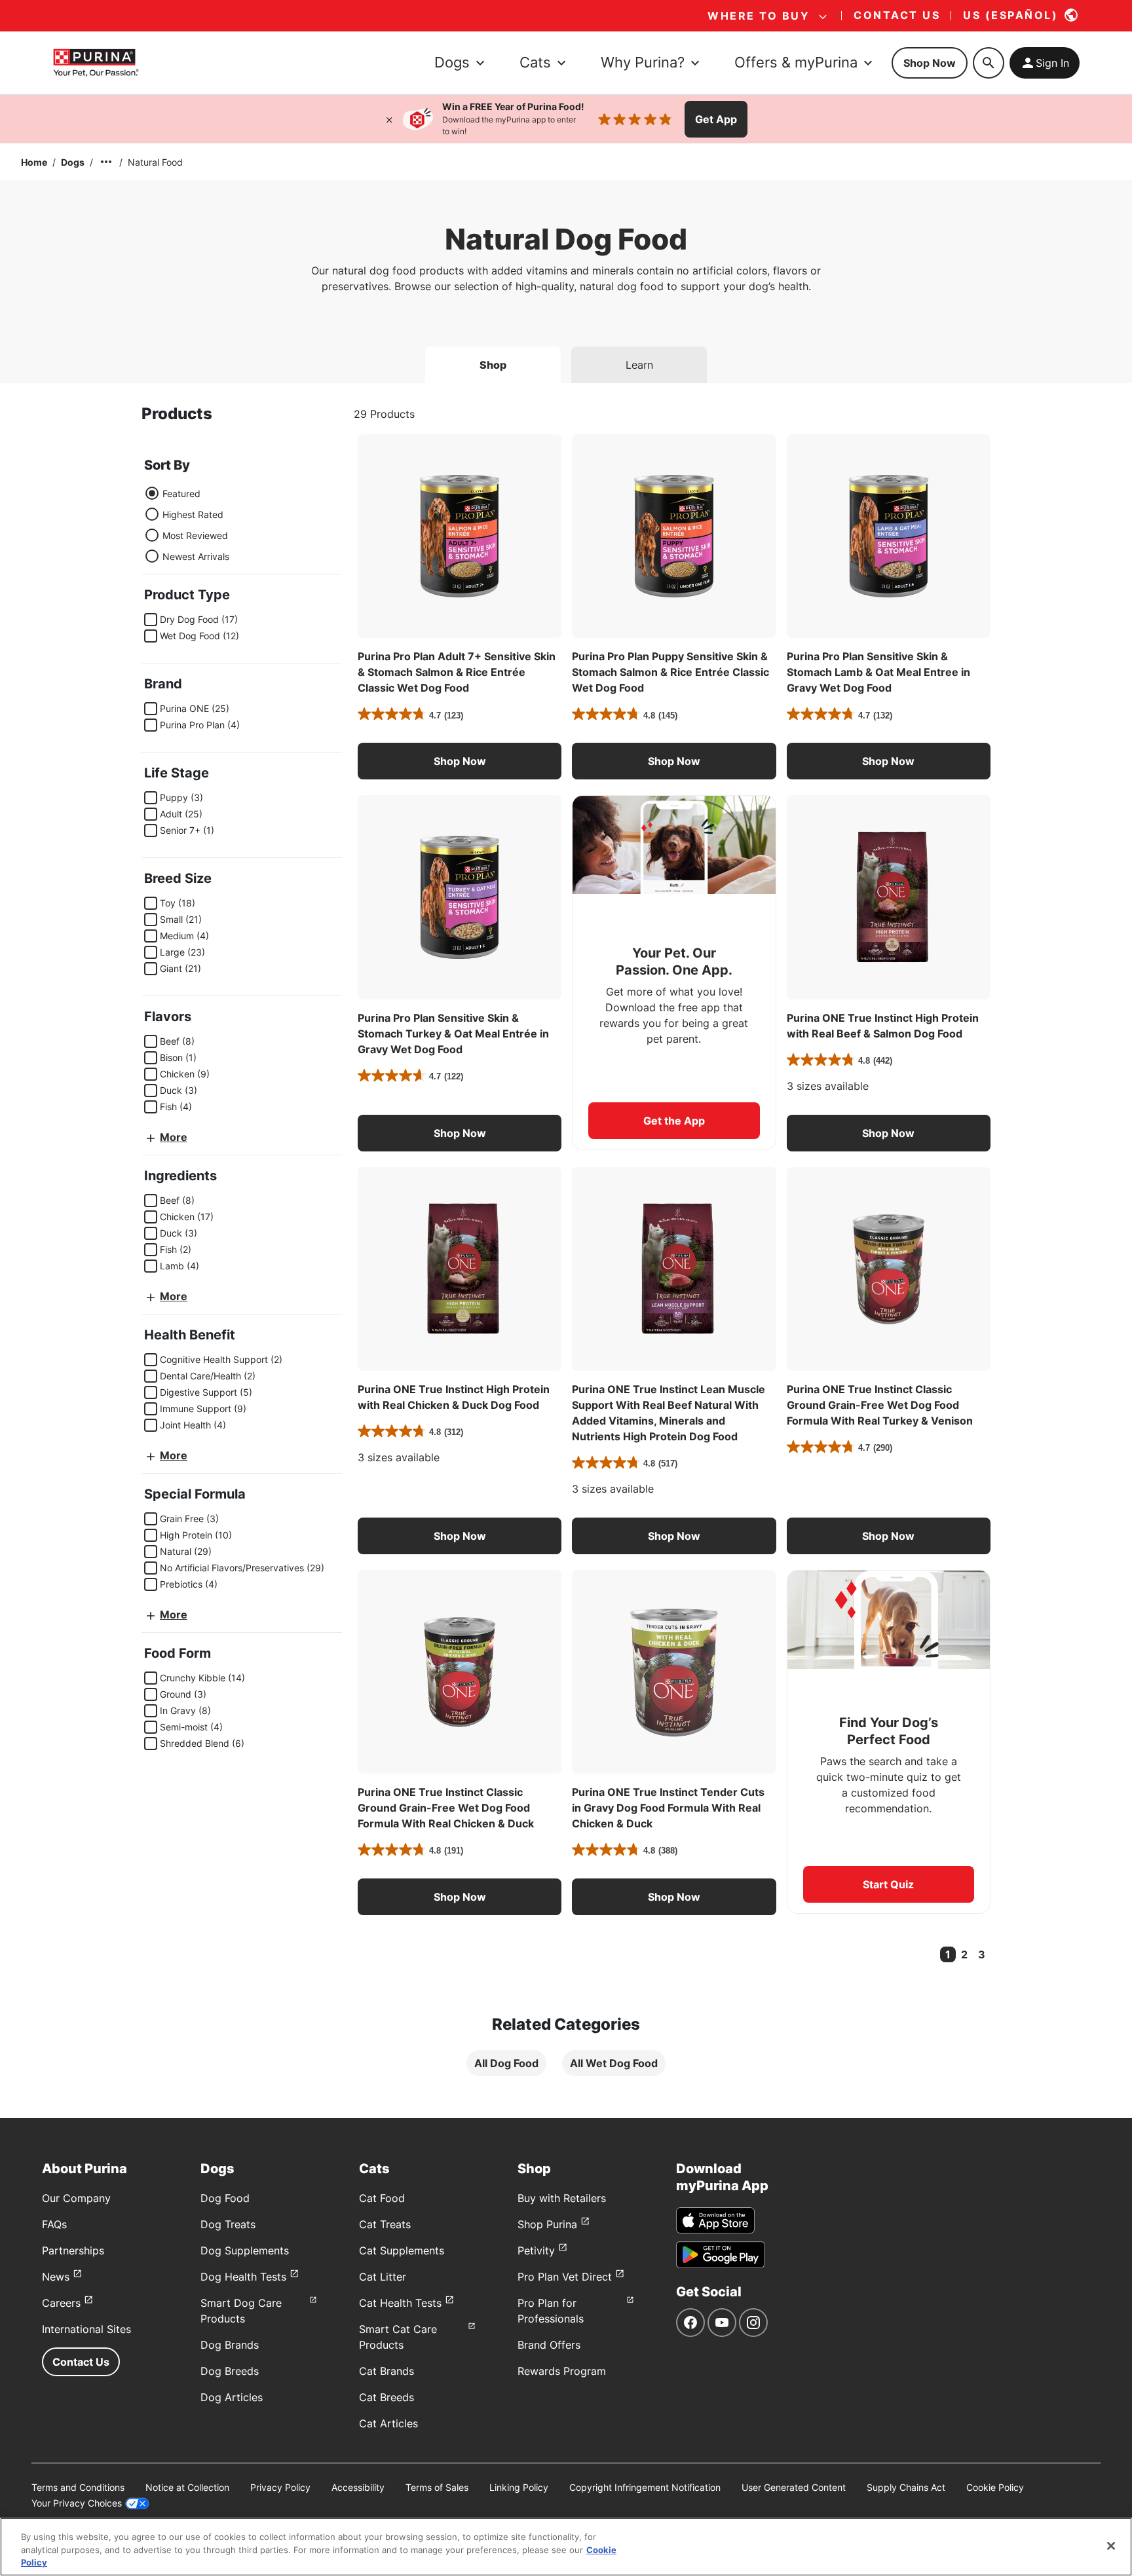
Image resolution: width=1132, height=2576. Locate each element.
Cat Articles (388, 2423)
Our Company (76, 2198)
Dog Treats (228, 2224)
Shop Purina (547, 2224)
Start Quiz (888, 1884)
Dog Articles (232, 2397)
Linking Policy (519, 2487)
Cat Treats (385, 2224)
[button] (460, 761)
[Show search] (989, 63)
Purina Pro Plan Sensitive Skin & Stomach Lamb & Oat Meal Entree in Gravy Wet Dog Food (878, 672)
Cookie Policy (995, 2487)
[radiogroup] (187, 525)
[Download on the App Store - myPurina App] (715, 2220)
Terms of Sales (437, 2487)
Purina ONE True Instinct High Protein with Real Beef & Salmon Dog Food (883, 1026)
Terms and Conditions (78, 2487)
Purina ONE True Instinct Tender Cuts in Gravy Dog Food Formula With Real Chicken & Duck (668, 1808)
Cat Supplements (402, 2250)
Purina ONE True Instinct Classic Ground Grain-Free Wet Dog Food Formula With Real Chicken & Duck (446, 1808)
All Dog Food (506, 2063)
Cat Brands (387, 2371)
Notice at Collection (187, 2487)
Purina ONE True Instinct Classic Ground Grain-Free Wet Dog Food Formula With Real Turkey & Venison (880, 1405)
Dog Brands (230, 2345)
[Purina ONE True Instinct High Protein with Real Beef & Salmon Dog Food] (889, 897)
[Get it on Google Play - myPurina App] (720, 2254)
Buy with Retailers (562, 2198)
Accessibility (358, 2487)
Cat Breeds (387, 2397)
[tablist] (566, 360)
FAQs (54, 2224)
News (56, 2277)
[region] (566, 2547)
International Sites (86, 2329)
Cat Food (382, 2198)
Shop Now (930, 63)
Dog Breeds (230, 2371)
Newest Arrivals (196, 556)
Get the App (674, 1121)
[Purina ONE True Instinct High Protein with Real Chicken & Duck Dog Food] (460, 1269)
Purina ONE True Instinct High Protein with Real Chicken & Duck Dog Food (454, 1397)
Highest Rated (193, 514)
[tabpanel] (566, 1251)
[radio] (152, 493)
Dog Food (225, 2198)
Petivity (536, 2250)
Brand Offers (549, 2345)
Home (34, 162)
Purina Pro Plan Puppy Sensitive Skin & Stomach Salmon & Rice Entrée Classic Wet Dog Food (670, 672)
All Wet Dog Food (614, 2063)
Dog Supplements (245, 2250)
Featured (181, 494)
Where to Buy (759, 16)
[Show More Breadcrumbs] (106, 162)
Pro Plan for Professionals (551, 2311)
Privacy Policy (280, 2487)
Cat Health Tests (400, 2303)
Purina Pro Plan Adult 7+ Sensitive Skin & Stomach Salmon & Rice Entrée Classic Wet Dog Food (457, 672)
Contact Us (81, 2362)
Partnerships (73, 2250)
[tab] (493, 365)
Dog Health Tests (243, 2277)
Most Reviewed (195, 535)
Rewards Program (562, 2371)
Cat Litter (383, 2277)
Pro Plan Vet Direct (565, 2277)
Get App (716, 119)
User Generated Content (794, 2487)
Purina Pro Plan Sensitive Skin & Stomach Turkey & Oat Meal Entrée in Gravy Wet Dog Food (453, 1034)
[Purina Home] (96, 63)
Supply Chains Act (906, 2487)
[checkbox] (151, 620)
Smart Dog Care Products (241, 2311)
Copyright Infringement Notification (645, 2487)
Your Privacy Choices (77, 2503)
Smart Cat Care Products (398, 2337)
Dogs (73, 162)
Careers (61, 2303)
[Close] (389, 119)
